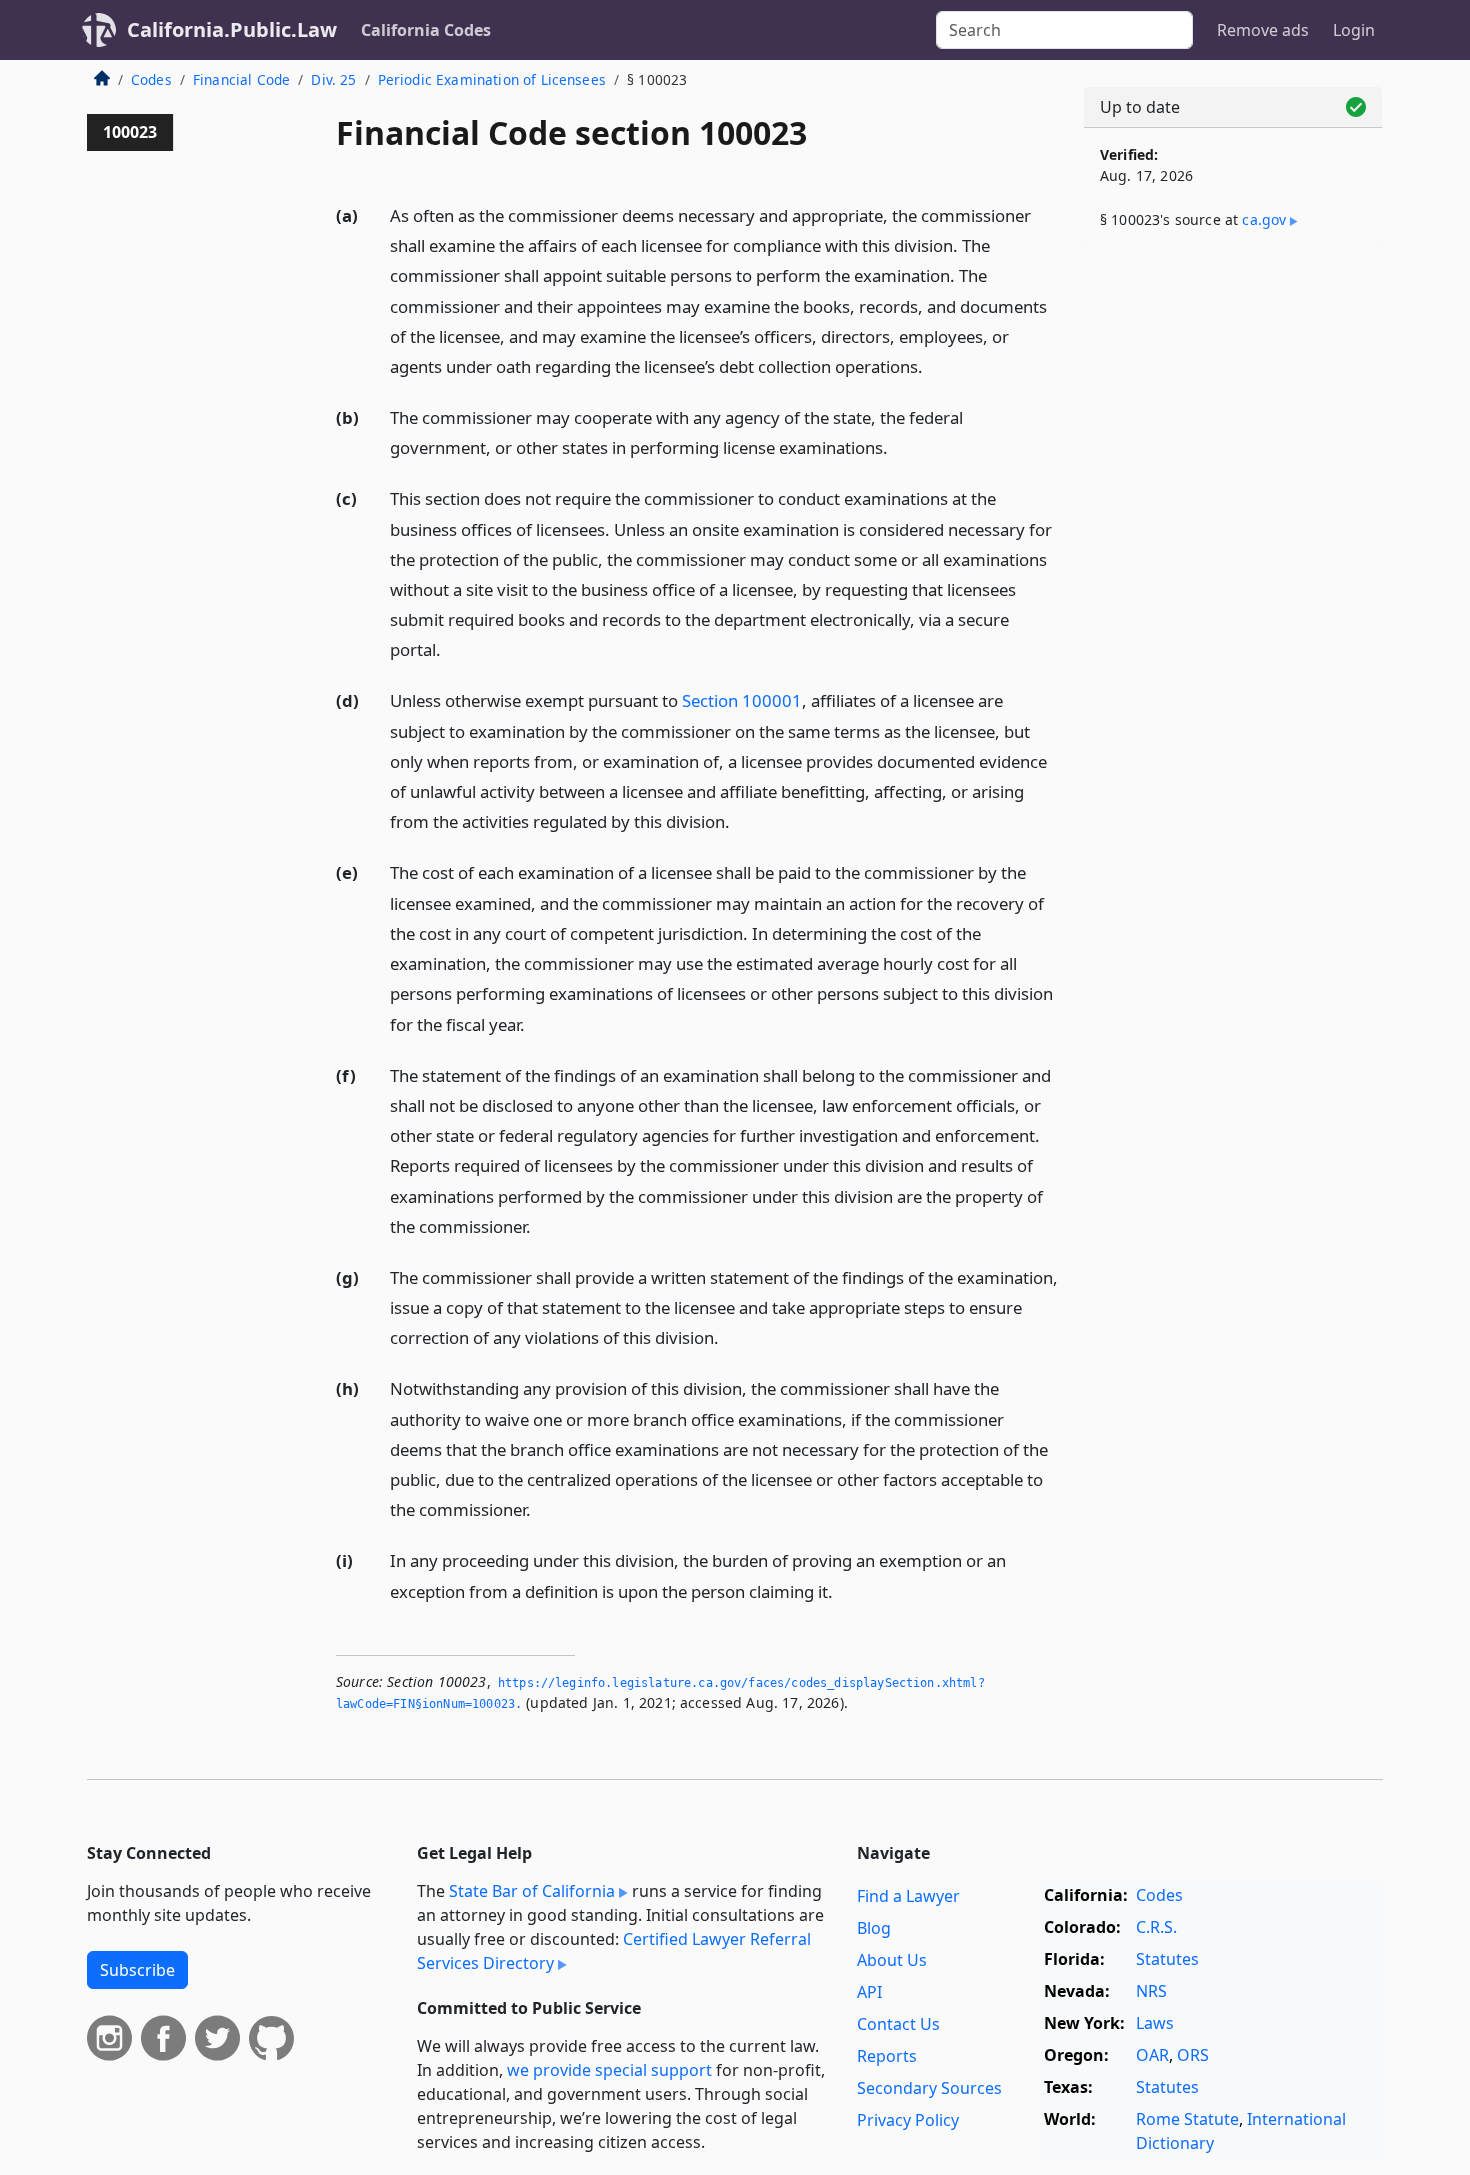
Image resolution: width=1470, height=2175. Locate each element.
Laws (1155, 2023)
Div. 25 (333, 79)
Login (1354, 30)
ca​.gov (1264, 219)
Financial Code (241, 79)
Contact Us (898, 2024)
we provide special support (609, 2070)
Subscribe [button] (137, 1970)
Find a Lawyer (908, 1896)
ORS (1193, 2055)
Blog (874, 1928)
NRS (1151, 1991)
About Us (892, 1960)
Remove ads (1263, 30)
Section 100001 (742, 700)
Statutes (1167, 1959)
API (869, 1992)
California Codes (426, 30)
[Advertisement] (1233, 577)
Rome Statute (1187, 2119)
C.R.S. (1156, 1927)
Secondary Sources (929, 2088)
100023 (130, 132)
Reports (887, 2056)
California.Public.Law (232, 29)
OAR (1152, 2055)
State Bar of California (532, 1891)
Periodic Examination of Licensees (492, 79)
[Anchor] (934, 365)
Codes (151, 79)
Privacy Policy (908, 2120)
